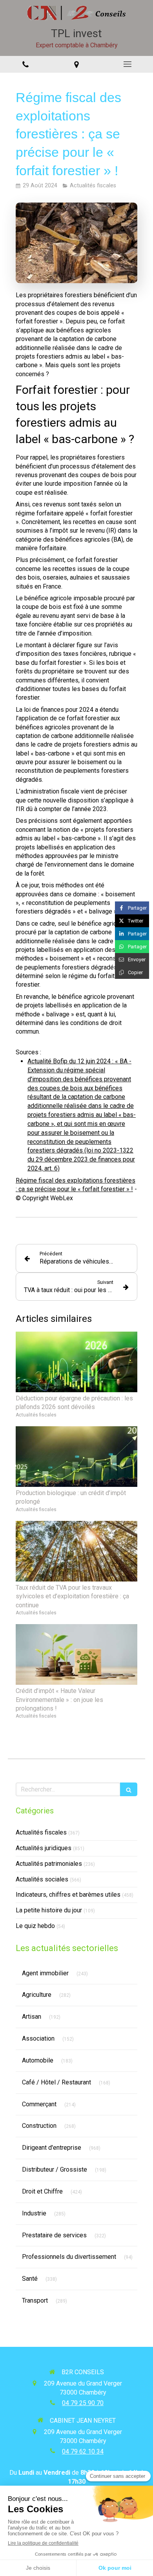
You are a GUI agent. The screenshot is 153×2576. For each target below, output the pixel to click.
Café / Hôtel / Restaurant (56, 2082)
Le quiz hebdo (35, 1926)
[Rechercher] (129, 1789)
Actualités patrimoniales (49, 1864)
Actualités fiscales (41, 1832)
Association (38, 2038)
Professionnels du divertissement (69, 2257)
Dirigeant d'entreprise (52, 2148)
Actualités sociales (42, 1879)
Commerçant (39, 2104)
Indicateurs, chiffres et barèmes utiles (68, 1895)
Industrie (34, 2213)
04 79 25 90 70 (83, 2403)
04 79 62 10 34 (83, 2451)
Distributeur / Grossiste (55, 2169)
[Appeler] (25, 64)
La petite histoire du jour (49, 1910)
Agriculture (37, 1995)
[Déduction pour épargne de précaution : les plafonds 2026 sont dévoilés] (76, 1362)
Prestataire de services (54, 2235)
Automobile (38, 2060)
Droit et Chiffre (42, 2191)
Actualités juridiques (44, 1848)
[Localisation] (76, 64)
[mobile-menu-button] (127, 64)
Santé (30, 2279)
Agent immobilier (45, 1973)
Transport (35, 2300)
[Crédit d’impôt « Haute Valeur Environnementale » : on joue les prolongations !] (76, 1654)
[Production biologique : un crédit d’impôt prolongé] (76, 1457)
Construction (39, 2126)
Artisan (32, 2017)
